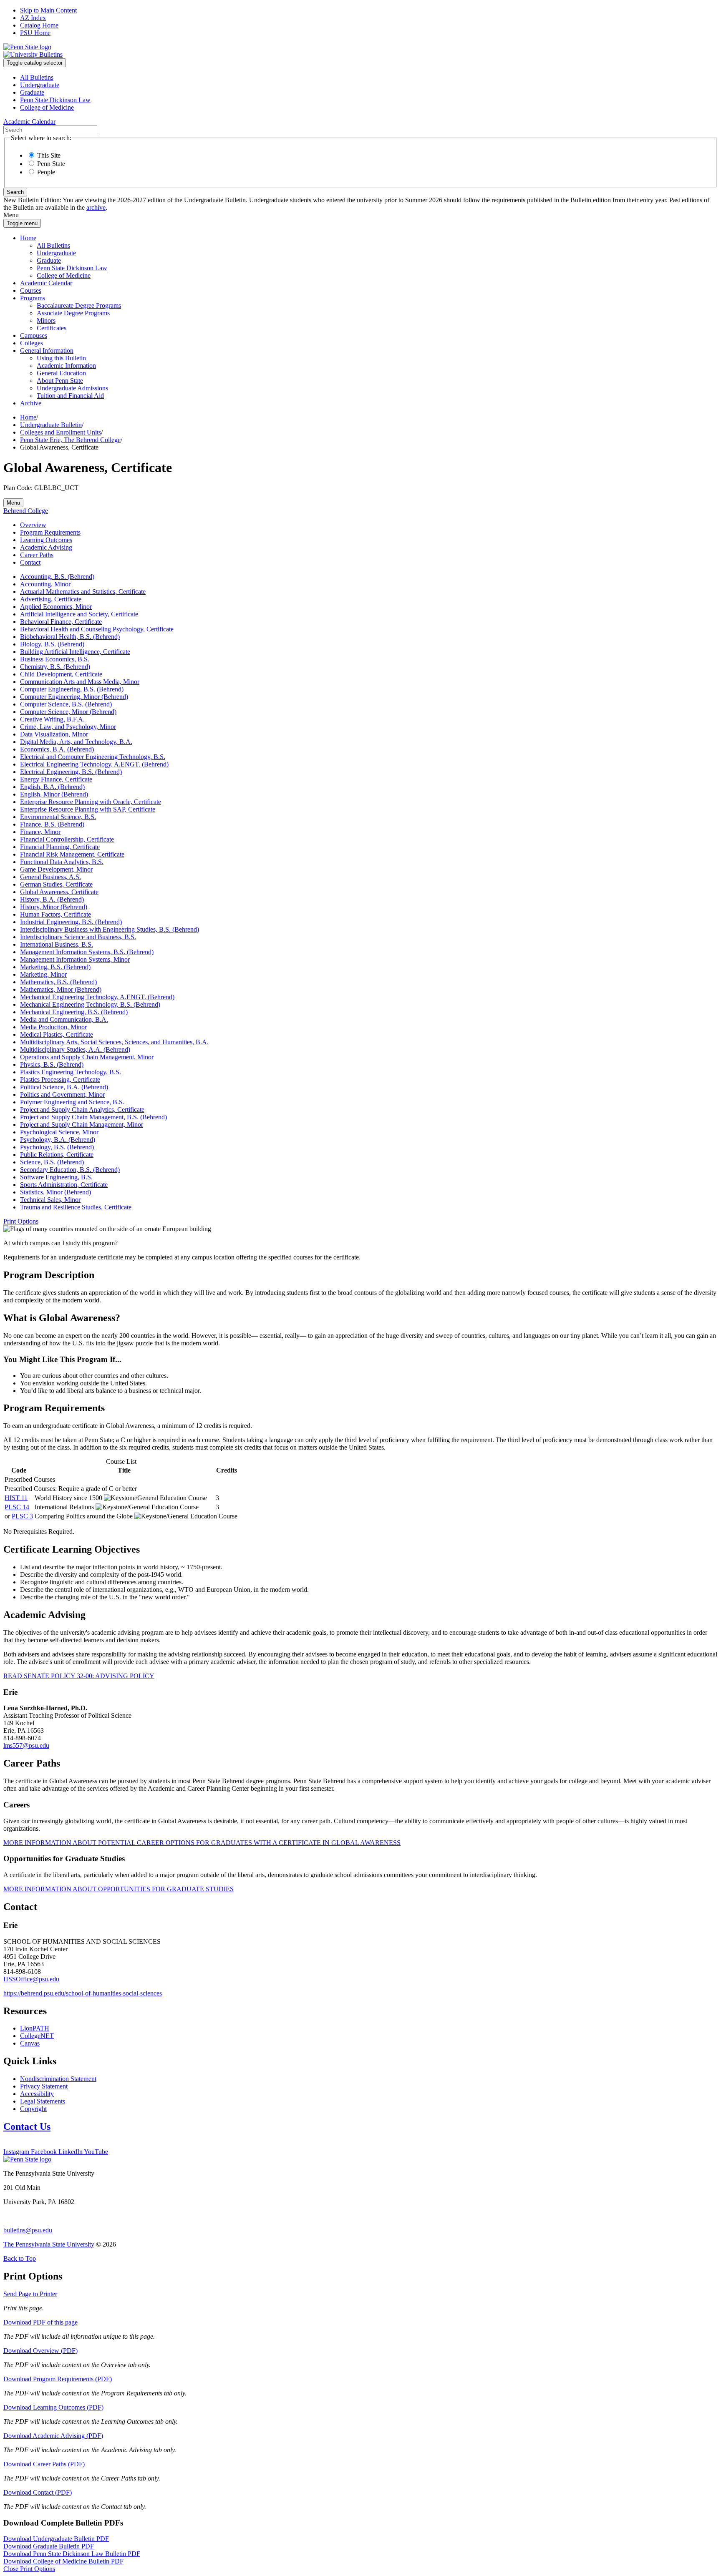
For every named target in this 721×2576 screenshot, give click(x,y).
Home (28, 238)
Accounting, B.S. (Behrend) (57, 577)
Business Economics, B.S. (55, 659)
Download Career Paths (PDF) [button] (44, 2464)
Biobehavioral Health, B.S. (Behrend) (70, 637)
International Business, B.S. (57, 944)
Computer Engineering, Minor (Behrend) (74, 697)
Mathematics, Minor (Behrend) (61, 989)
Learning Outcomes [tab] (46, 540)
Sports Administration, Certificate (64, 1185)
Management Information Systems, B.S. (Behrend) (87, 952)
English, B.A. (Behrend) (52, 787)
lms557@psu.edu (26, 1745)
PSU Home (35, 33)
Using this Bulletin (61, 358)
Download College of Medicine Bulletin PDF (63, 2561)
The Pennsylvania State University (49, 2244)
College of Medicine (47, 107)
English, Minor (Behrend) (54, 794)
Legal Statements (43, 2101)
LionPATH (35, 2028)
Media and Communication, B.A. (64, 1019)
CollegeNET (37, 2036)
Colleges (32, 343)
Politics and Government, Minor (62, 1094)
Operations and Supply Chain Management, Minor (87, 1057)
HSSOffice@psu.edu (31, 1979)
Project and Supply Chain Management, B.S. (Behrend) (93, 1117)
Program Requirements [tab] (50, 532)
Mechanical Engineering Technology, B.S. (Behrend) (90, 1004)
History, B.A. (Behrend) (52, 899)
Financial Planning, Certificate (60, 847)
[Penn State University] (27, 47)
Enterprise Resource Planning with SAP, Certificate (88, 809)
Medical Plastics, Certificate (57, 1034)
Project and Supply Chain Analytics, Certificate (82, 1110)
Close (29, 2569)
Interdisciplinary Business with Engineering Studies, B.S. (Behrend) (110, 929)
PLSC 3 (22, 1516)
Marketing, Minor (43, 974)
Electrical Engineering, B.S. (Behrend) (71, 772)
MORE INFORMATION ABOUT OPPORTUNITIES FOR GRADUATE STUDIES (118, 1889)
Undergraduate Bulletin (51, 425)
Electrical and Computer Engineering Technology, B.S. (93, 757)
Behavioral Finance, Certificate (61, 622)
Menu (13, 503)
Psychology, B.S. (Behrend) (57, 1147)
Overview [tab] (33, 525)
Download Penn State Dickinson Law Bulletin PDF (72, 2554)
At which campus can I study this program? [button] (61, 1243)
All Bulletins (37, 77)
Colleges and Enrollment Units (61, 432)
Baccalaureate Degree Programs (79, 305)
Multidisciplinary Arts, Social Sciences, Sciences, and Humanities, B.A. (114, 1042)
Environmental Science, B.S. (58, 817)
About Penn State (60, 381)
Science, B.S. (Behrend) (52, 1162)
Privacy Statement (44, 2086)
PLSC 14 (17, 1507)
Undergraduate (40, 85)
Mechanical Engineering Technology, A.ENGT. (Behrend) (97, 997)
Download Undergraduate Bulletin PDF (56, 2539)
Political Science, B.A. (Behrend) (64, 1087)
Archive (31, 403)
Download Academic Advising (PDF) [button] (53, 2436)
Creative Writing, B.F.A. (52, 719)
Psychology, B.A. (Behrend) (58, 1140)
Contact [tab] (30, 562)
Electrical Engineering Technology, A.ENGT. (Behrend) (94, 764)
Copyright (33, 2109)
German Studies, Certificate (56, 884)
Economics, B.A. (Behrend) (57, 749)
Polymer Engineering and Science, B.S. (72, 1102)
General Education (61, 373)
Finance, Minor (40, 832)
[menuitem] (369, 78)
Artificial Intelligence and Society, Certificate (79, 614)
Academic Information (66, 366)
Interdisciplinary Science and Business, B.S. (78, 937)
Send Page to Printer (30, 2294)
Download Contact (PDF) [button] (38, 2492)
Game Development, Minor (56, 869)
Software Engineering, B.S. (56, 1177)
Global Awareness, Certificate (59, 892)
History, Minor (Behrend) (54, 907)
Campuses (34, 336)
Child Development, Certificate (61, 674)
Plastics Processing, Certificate (60, 1079)
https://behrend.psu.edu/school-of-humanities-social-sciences (83, 1993)
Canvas (30, 2043)
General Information (47, 351)
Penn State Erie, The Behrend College (70, 440)
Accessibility (37, 2094)
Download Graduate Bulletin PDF (49, 2546)
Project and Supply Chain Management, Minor (82, 1125)
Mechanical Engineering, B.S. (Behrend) (74, 1012)
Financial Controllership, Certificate (67, 839)
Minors (46, 320)
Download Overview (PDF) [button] (40, 2351)
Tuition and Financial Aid (70, 396)
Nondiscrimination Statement (58, 2079)
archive (96, 207)
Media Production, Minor (53, 1027)
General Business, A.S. (50, 877)
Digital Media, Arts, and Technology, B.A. (76, 742)
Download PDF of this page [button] (40, 2322)
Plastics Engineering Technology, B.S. (71, 1072)
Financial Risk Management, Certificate (72, 854)
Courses (31, 290)
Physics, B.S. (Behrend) (52, 1064)
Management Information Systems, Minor (75, 959)
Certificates (52, 328)
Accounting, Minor (45, 584)
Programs (33, 298)
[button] (21, 1221)
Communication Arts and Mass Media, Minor (80, 682)
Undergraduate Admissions (72, 388)
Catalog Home (39, 25)
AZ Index (33, 18)
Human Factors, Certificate (55, 914)
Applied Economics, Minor (56, 607)
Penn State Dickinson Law (55, 100)
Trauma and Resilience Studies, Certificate (76, 1207)
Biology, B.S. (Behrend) (52, 644)
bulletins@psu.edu (28, 2230)
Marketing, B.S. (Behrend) (55, 967)
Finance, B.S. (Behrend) (52, 824)
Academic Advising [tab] (46, 547)
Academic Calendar (46, 283)
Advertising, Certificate (51, 599)
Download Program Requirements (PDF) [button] (58, 2379)
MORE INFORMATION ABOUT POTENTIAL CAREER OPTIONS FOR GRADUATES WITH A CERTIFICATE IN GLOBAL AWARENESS (202, 1843)
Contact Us (27, 2126)
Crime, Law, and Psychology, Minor (68, 727)
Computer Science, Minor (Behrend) (68, 712)
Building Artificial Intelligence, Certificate (75, 652)
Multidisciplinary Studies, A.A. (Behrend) (75, 1049)
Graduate (32, 92)
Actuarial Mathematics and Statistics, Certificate (83, 592)
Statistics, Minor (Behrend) (55, 1192)
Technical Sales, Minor (50, 1200)
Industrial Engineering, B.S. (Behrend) (71, 922)
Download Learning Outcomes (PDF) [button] (53, 2407)
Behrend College (26, 511)
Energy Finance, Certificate (56, 779)
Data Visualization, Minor (54, 734)
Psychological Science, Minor (59, 1132)
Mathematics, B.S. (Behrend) (58, 982)
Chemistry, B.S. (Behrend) (55, 667)
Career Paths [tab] (37, 555)
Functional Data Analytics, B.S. (62, 862)
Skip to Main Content (48, 10)
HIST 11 (16, 1498)
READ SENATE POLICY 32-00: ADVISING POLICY (79, 1676)
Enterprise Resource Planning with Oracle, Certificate (91, 802)
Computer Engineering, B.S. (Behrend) (72, 689)
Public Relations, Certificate (57, 1155)
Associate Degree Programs (73, 313)
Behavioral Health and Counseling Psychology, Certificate (97, 629)
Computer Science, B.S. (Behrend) (66, 704)
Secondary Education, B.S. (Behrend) (70, 1170)
